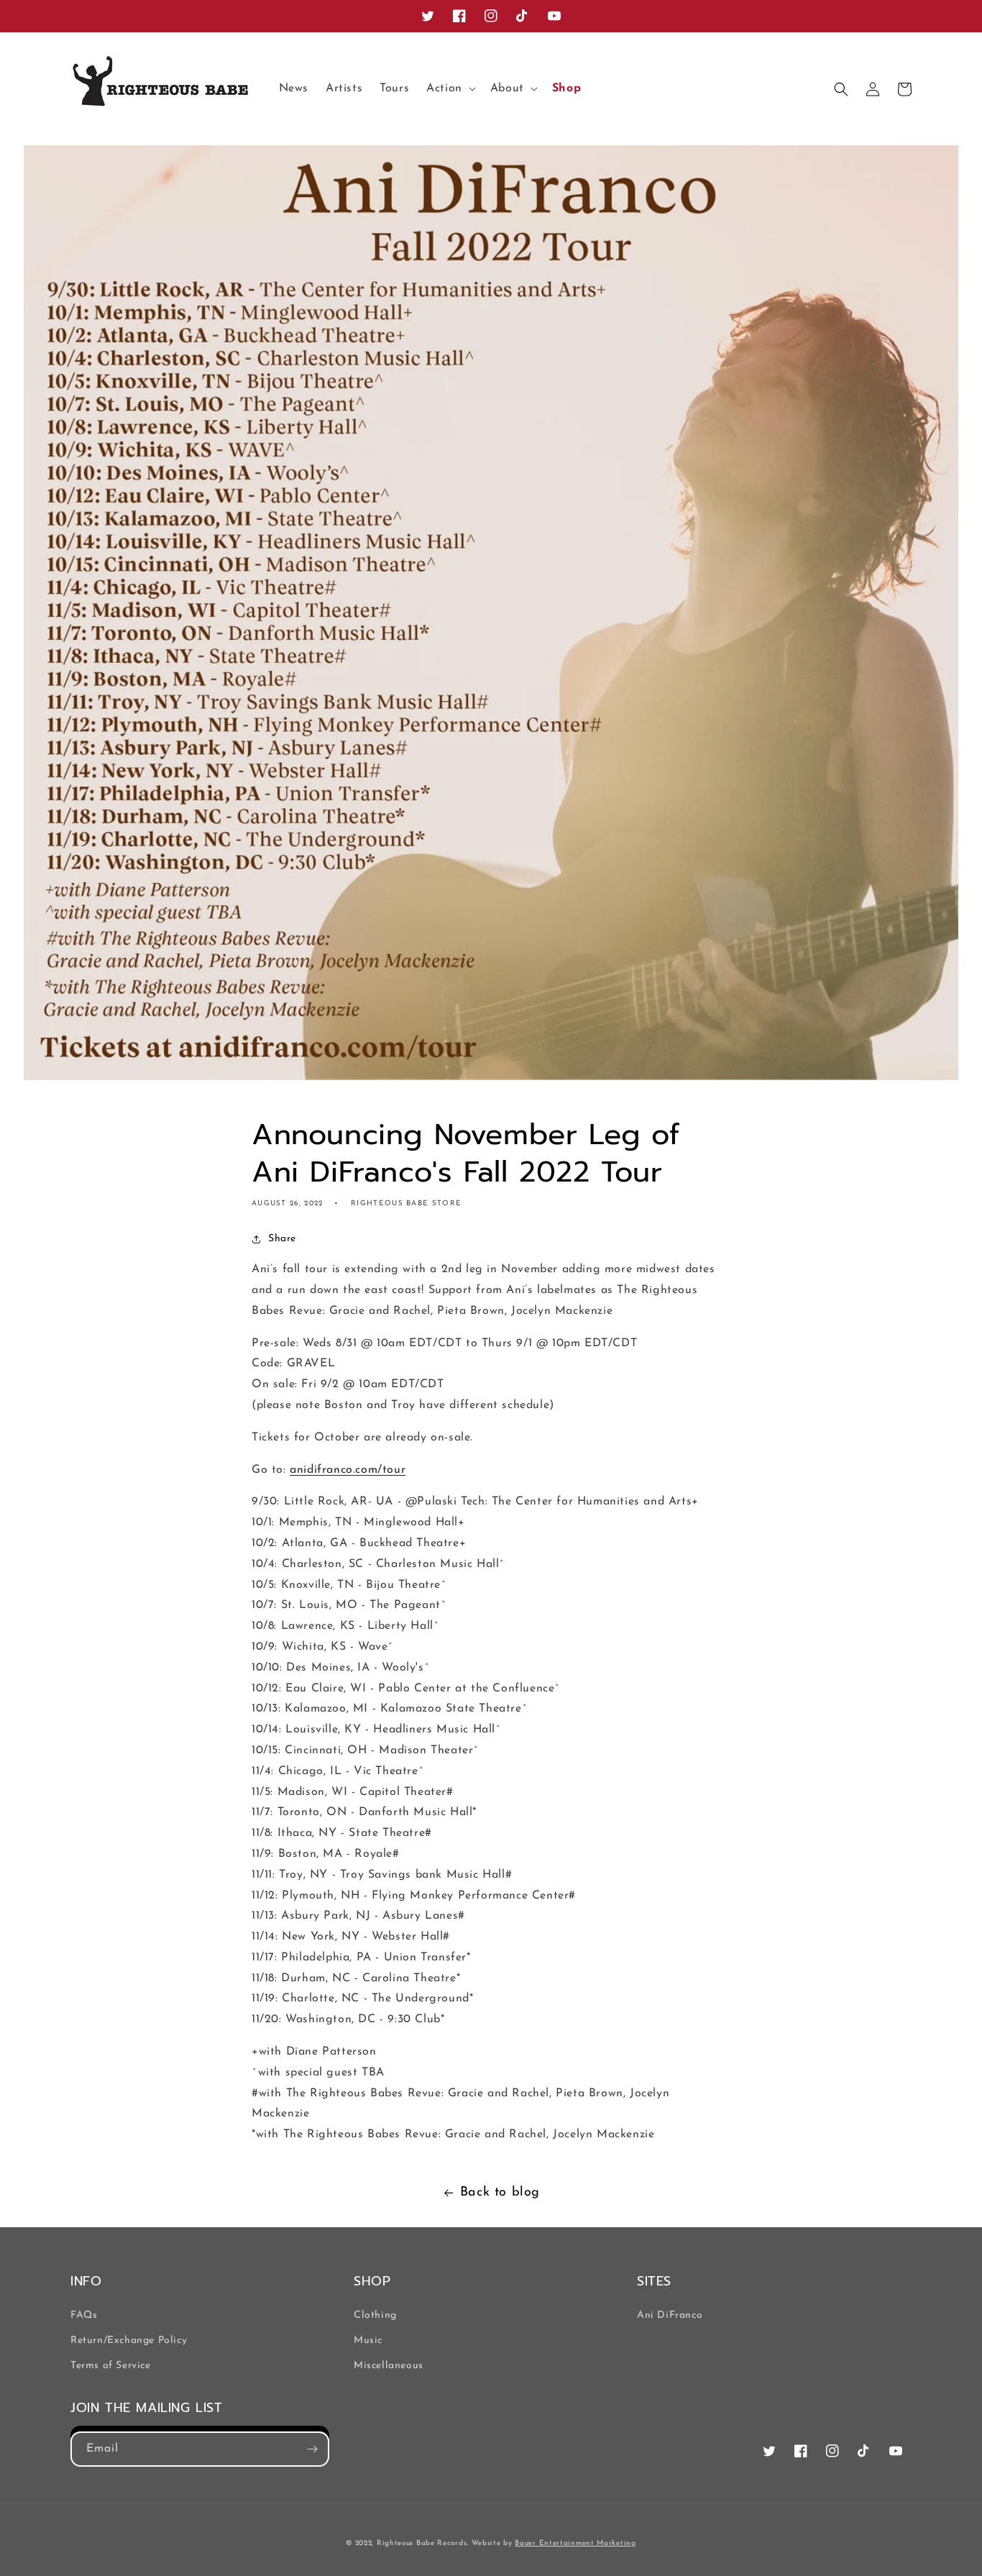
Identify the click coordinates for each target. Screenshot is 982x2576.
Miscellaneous (389, 2366)
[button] (450, 89)
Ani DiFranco (670, 2315)
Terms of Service (111, 2366)
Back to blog (500, 2193)
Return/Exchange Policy (129, 2340)
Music (368, 2340)
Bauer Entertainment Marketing (575, 2543)
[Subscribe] (312, 2449)
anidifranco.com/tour (348, 1470)
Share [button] (282, 1239)
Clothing (375, 2315)
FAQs (84, 2315)
